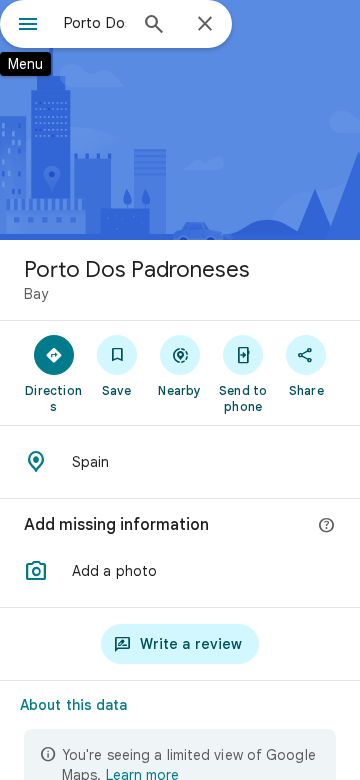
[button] (180, 571)
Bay (36, 294)
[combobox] (95, 23)
